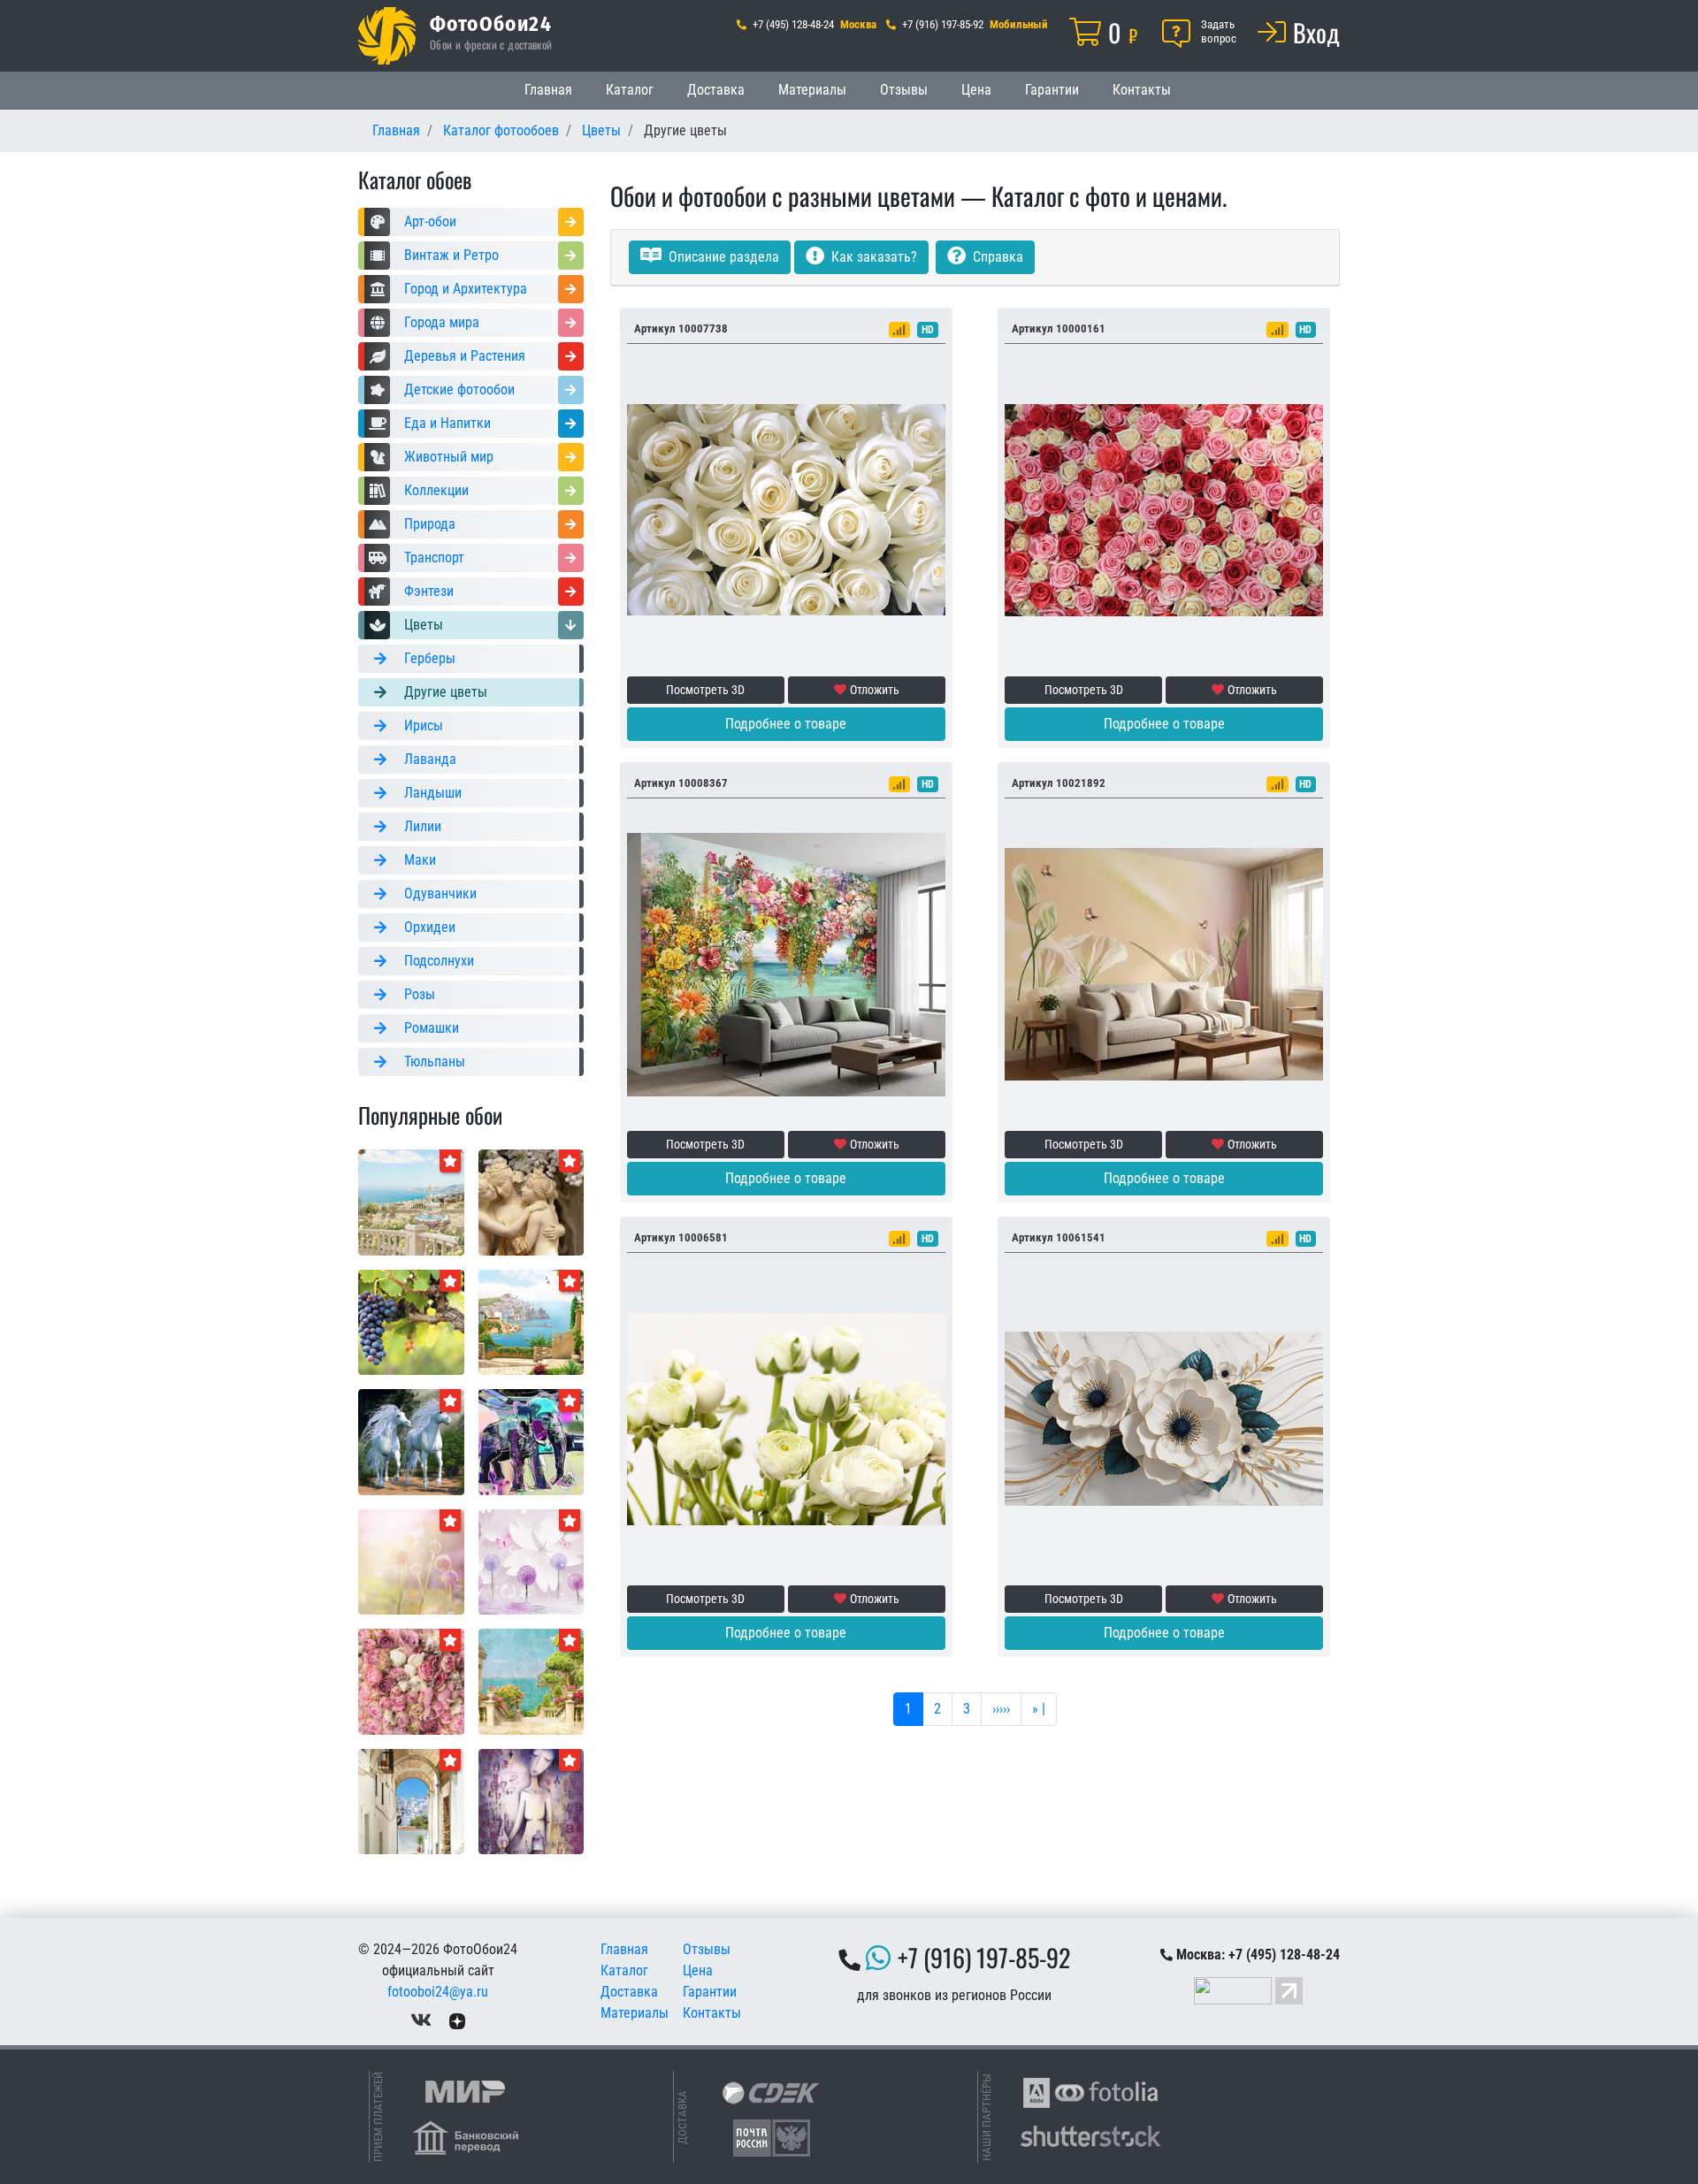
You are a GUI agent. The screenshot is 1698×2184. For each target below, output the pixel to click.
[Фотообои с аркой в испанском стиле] (411, 1801)
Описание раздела (722, 257)
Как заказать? (872, 257)
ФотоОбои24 (491, 23)
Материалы (812, 90)
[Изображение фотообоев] (411, 1201)
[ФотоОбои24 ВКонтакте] (421, 2020)
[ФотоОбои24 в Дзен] (457, 2020)
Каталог (630, 90)
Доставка (716, 90)
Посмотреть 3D (705, 690)
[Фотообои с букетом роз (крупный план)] (411, 1680)
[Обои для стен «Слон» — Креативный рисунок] (532, 1441)
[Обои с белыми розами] (786, 509)
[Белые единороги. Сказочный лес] (411, 1441)
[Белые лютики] (786, 1418)
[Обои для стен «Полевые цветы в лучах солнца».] (411, 1561)
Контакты (1142, 90)
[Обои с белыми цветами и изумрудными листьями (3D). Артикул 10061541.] (1164, 1418)
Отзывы (904, 90)
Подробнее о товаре (786, 724)
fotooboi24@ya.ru (438, 1992)
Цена (976, 90)
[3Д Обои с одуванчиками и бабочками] (532, 1561)
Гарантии (1052, 90)
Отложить (875, 690)
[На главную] (387, 36)
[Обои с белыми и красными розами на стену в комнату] (1164, 509)
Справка (996, 257)
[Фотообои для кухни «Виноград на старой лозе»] (411, 1321)
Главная (548, 90)
